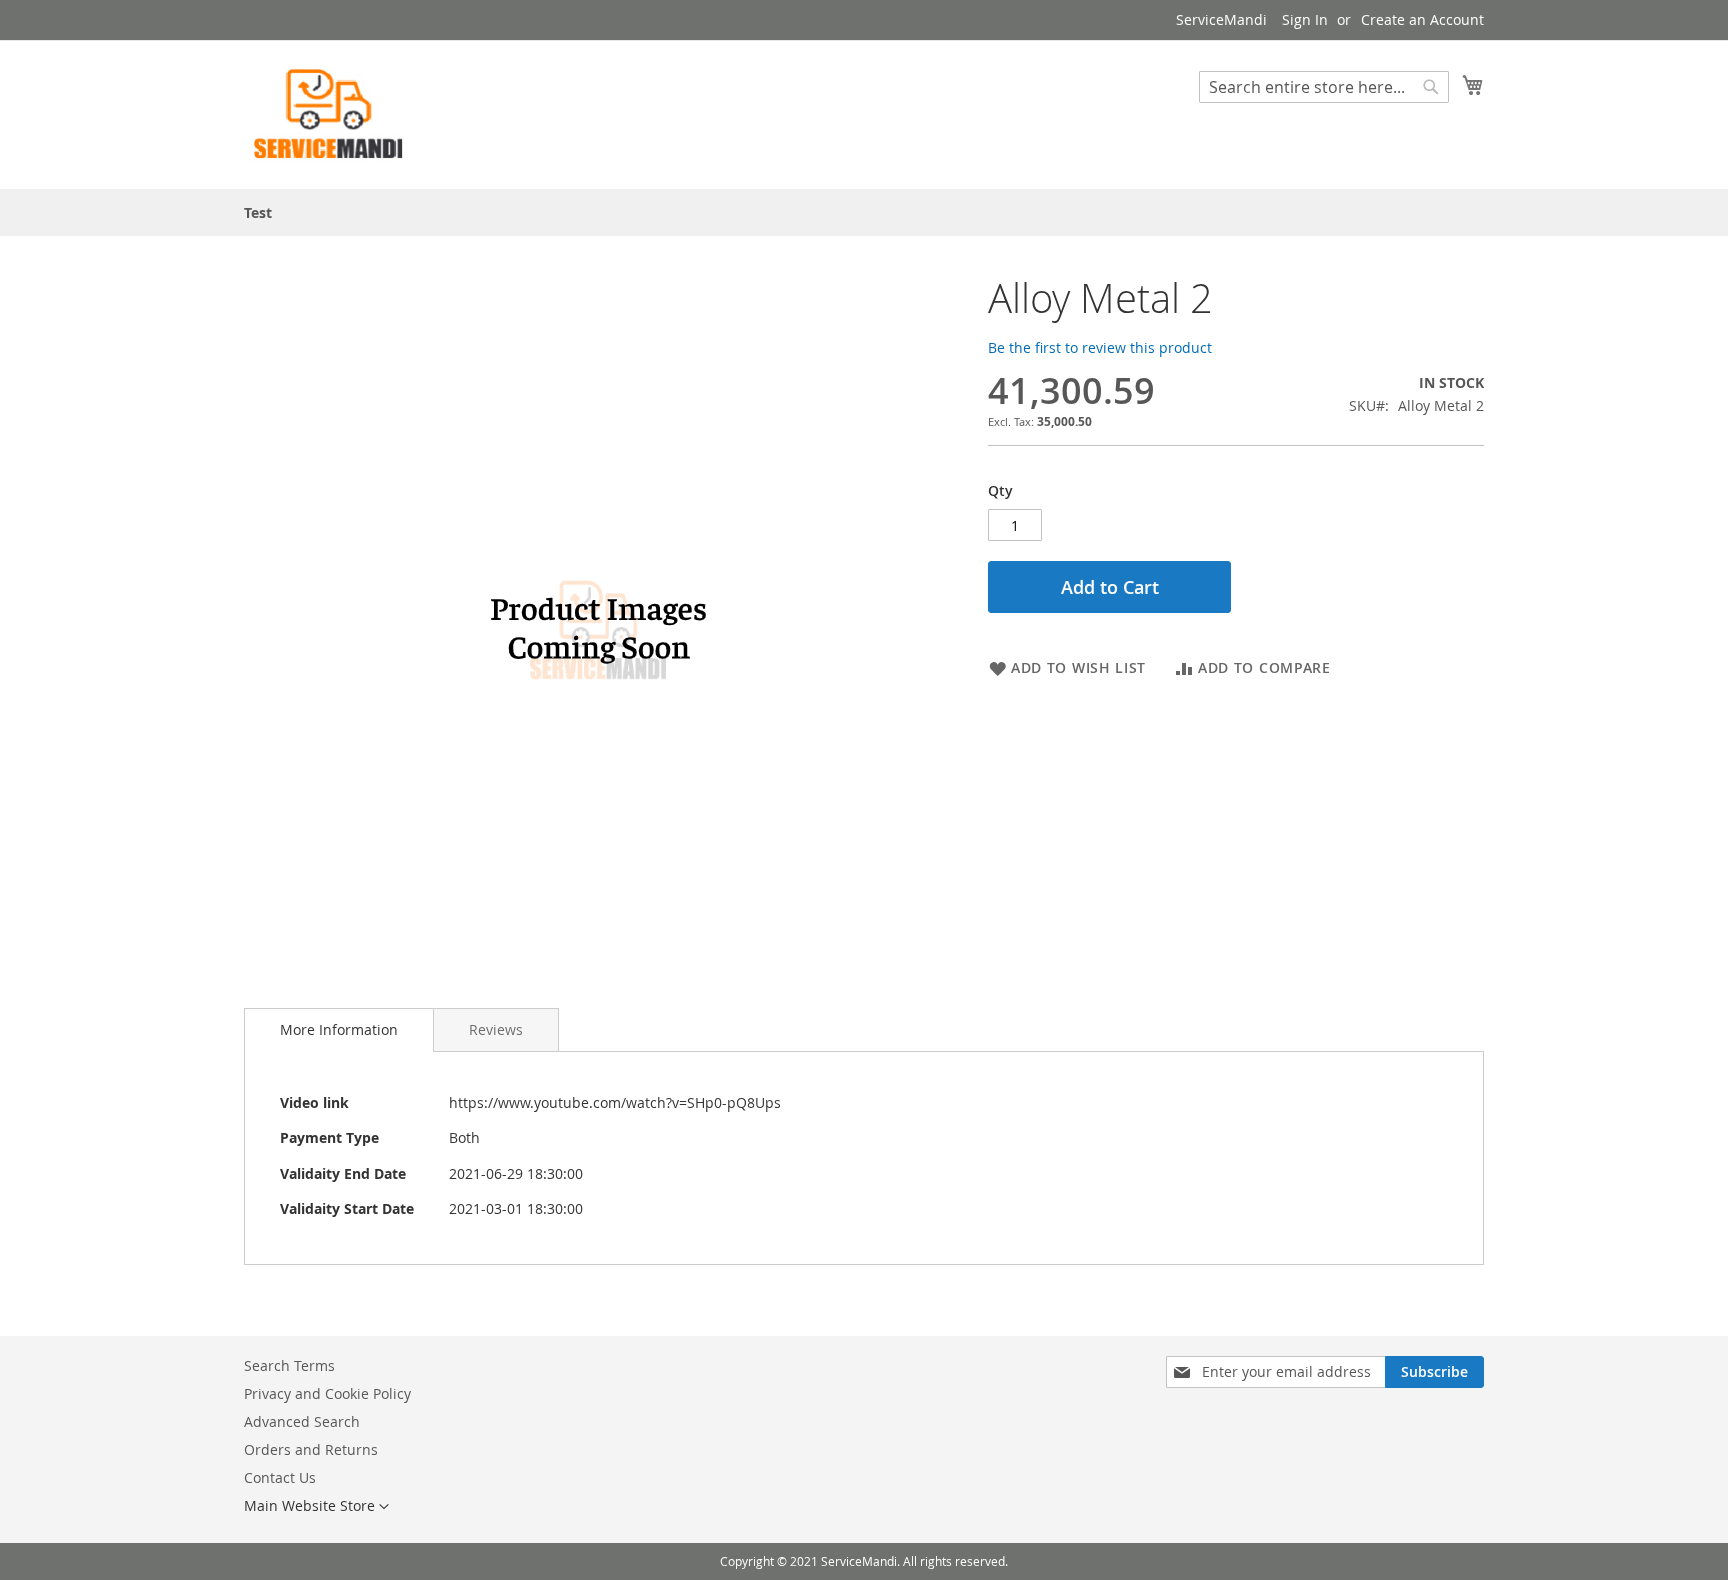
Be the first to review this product (1100, 347)
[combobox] (1324, 87)
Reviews (496, 1029)
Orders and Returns (311, 1449)
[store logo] (329, 113)
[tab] (339, 1030)
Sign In (1305, 19)
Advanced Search (302, 1421)
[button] (316, 1507)
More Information (339, 1029)
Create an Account (1422, 19)
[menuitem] (258, 212)
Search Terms (289, 1365)
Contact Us (280, 1477)
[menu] (864, 212)
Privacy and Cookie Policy (327, 1393)
